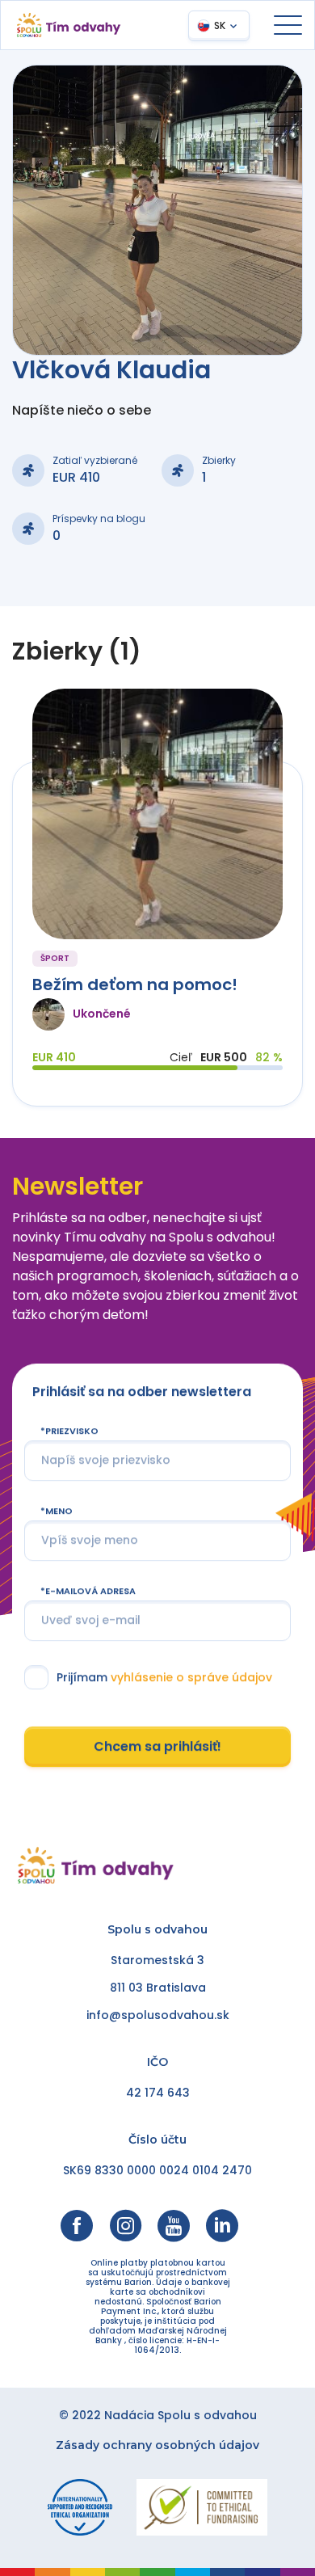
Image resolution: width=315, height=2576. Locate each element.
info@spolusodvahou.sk (158, 2015)
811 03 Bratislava (158, 1988)
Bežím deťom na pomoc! (135, 984)
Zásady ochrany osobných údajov (157, 2445)
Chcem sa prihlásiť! (157, 1746)
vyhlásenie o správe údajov (191, 1677)
